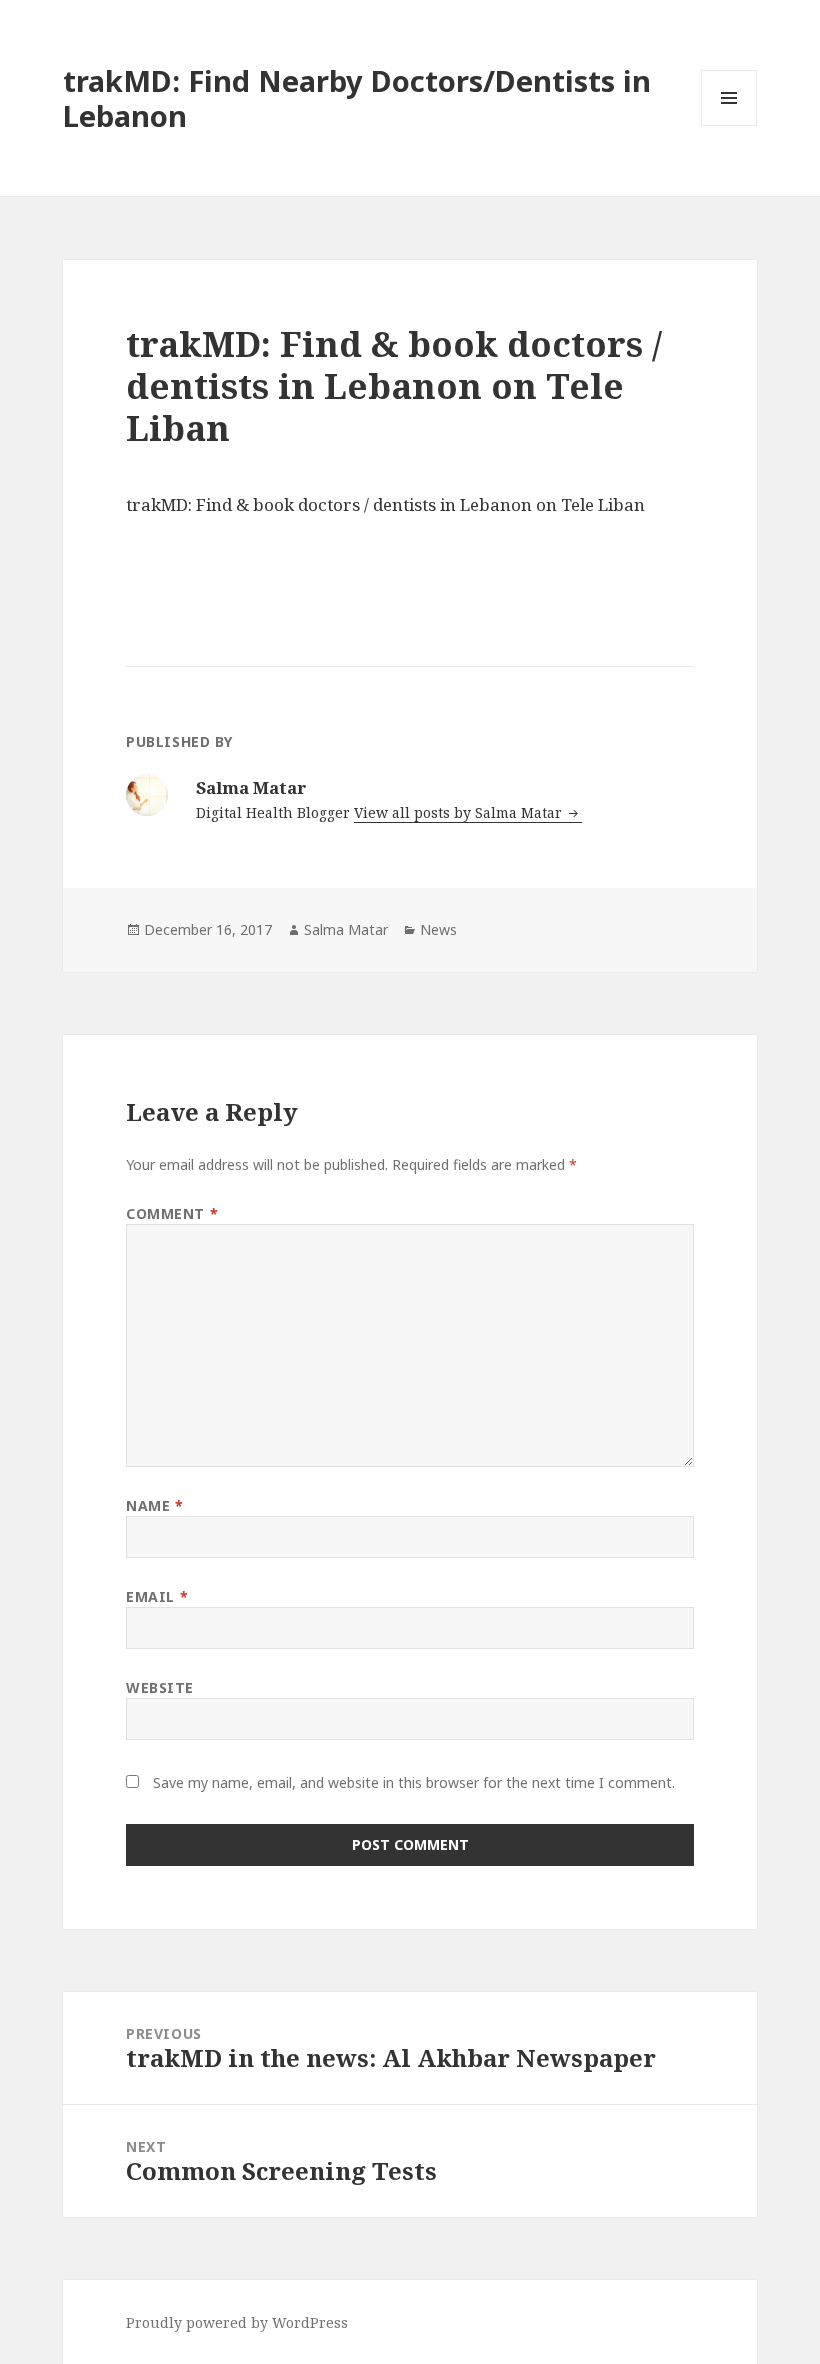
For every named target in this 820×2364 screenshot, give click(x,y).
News (438, 929)
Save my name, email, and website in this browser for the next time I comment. (414, 1782)
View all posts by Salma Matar (460, 812)
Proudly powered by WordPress (237, 2322)
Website (160, 1687)
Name (154, 1505)
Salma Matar (346, 929)
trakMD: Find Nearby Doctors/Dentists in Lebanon (357, 98)
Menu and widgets (729, 125)
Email (157, 1596)
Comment (172, 1213)
